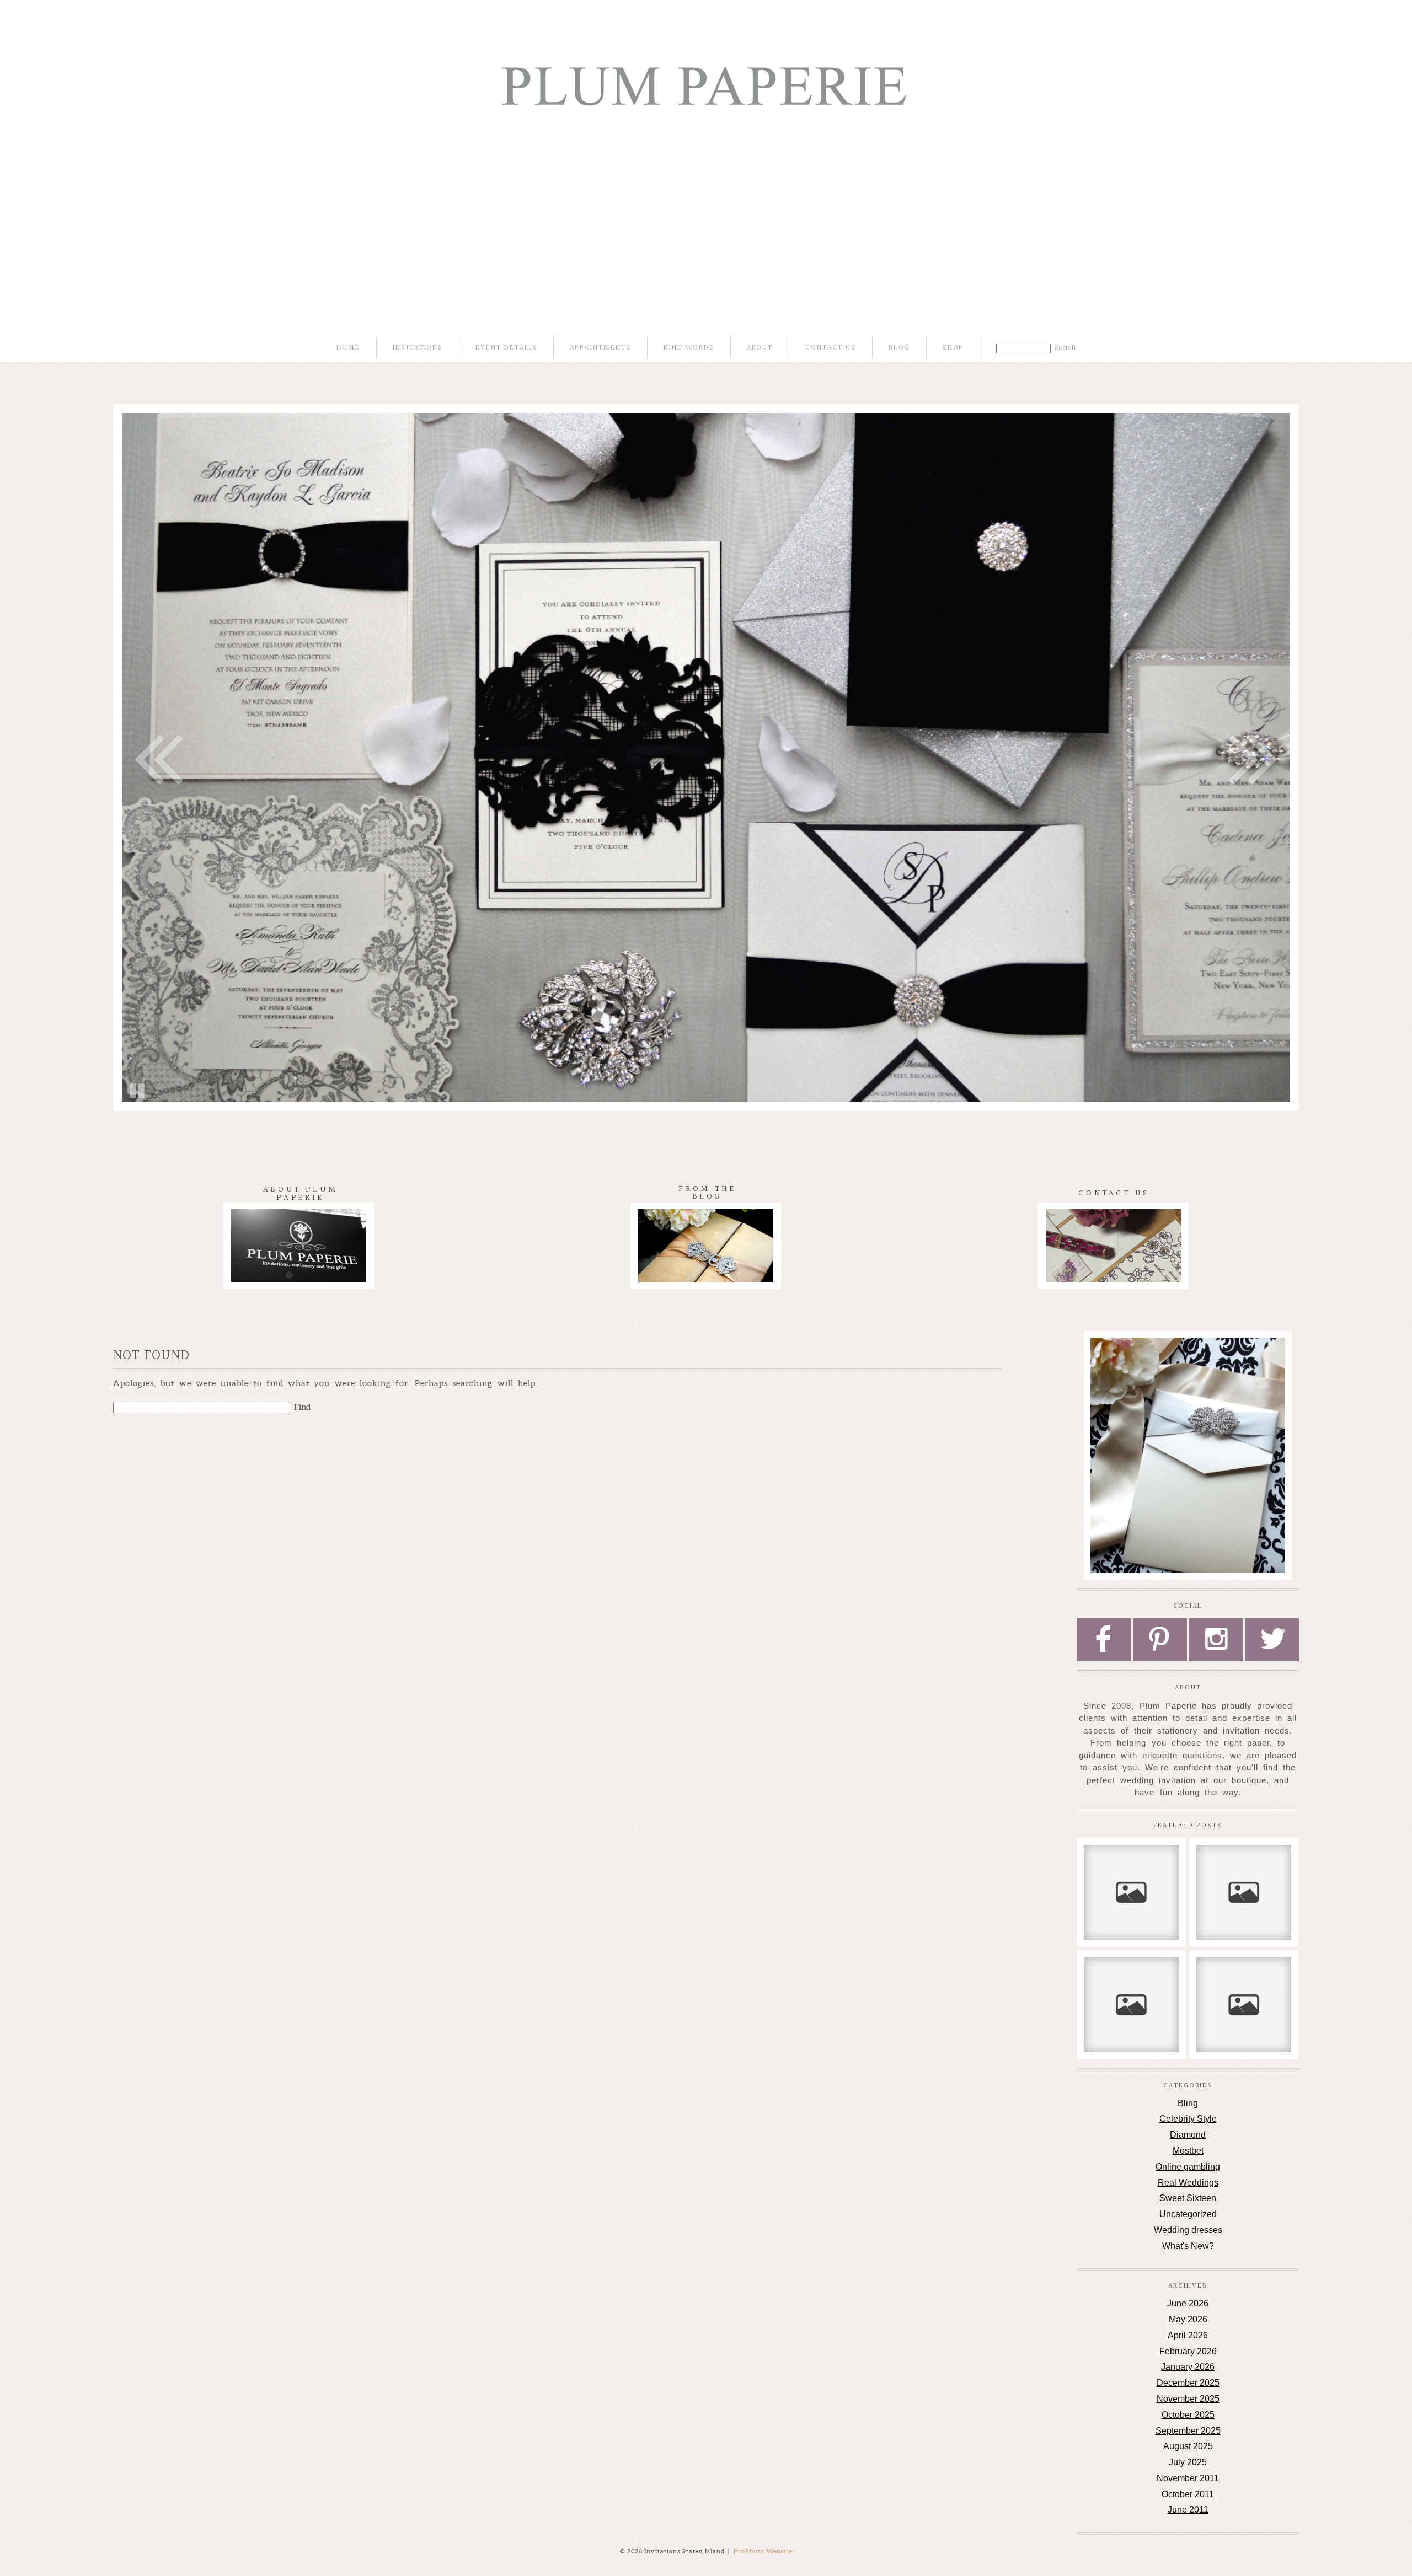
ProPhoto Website (763, 2551)
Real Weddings (1188, 2183)
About (760, 348)
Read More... (1114, 1907)
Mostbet (1188, 2151)
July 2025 (1188, 2462)
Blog (899, 348)
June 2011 (1188, 2510)
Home (348, 348)
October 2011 (1188, 2494)
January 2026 (1188, 2367)
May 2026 (1188, 2319)
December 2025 (1188, 2383)
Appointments (600, 348)
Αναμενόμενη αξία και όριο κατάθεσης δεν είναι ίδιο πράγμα (1243, 1874)
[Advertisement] (706, 210)
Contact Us (831, 348)
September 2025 (1188, 2431)
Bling (1188, 2103)
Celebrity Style (1188, 2119)
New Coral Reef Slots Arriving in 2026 (1131, 1868)
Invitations (418, 348)
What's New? (1188, 2246)
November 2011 (1188, 2478)
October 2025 (1188, 2415)
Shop (953, 348)
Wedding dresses (1188, 2230)
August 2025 (1188, 2446)
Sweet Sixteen (1188, 2198)
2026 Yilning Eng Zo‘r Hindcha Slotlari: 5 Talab (1131, 1981)
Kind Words (689, 348)
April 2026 (1188, 2335)
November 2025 (1188, 2399)
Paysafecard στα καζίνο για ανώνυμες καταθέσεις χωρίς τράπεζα (1243, 1992)
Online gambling (1188, 2167)
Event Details (506, 348)
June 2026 (1188, 2303)
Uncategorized (1188, 2214)
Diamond (1188, 2135)
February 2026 (1188, 2351)
